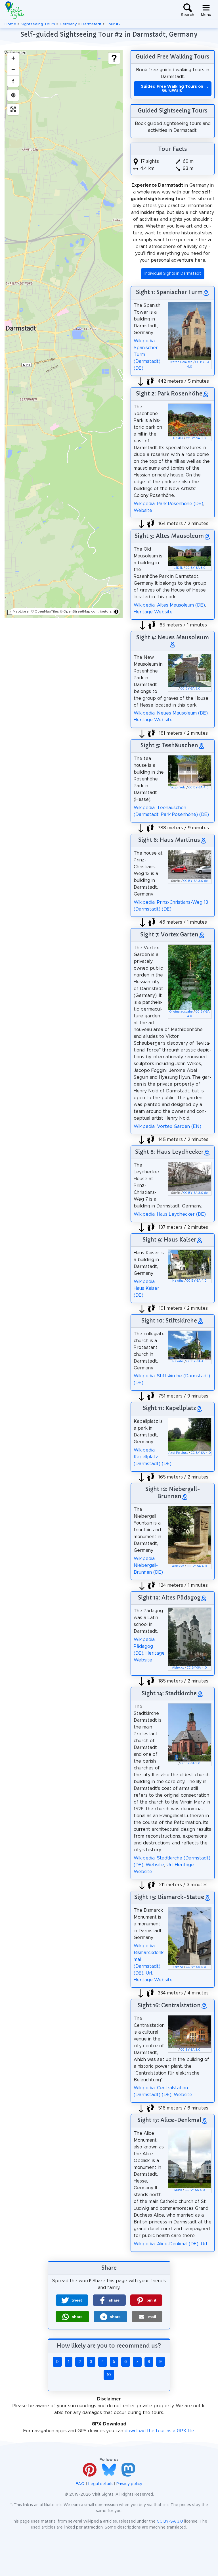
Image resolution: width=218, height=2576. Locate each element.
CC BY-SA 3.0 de (196, 881)
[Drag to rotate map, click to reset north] (13, 81)
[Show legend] (114, 58)
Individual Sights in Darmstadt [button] (173, 274)
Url (169, 1865)
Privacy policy (129, 2484)
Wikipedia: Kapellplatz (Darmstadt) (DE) (153, 1457)
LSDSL (178, 568)
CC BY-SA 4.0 (199, 788)
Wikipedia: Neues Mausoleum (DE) (171, 713)
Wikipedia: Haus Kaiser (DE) (146, 1288)
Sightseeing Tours (38, 24)
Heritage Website (153, 612)
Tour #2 (113, 24)
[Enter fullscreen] (13, 109)
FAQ (80, 2484)
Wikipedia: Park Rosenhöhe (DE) (168, 504)
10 (109, 2375)
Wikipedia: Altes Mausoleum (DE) (169, 605)
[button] (72, 2300)
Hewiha (178, 1281)
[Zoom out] (13, 70)
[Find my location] (13, 95)
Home (10, 24)
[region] (64, 334)
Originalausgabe (181, 1012)
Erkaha (178, 1967)
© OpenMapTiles (45, 611)
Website (143, 511)
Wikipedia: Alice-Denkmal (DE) (166, 2244)
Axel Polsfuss (178, 1453)
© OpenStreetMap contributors (86, 611)
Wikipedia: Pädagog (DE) (145, 1646)
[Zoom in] (13, 58)
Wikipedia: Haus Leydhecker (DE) (170, 1214)
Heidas (178, 438)
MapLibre (21, 611)
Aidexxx (178, 1566)
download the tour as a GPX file (159, 2431)
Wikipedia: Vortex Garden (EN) (167, 1126)
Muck (178, 2190)
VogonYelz (178, 788)
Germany (68, 24)
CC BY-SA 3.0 (196, 438)
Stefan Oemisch (181, 362)
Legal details (100, 2484)
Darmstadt (91, 24)
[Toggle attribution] (116, 612)
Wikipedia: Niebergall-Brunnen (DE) (148, 1565)
